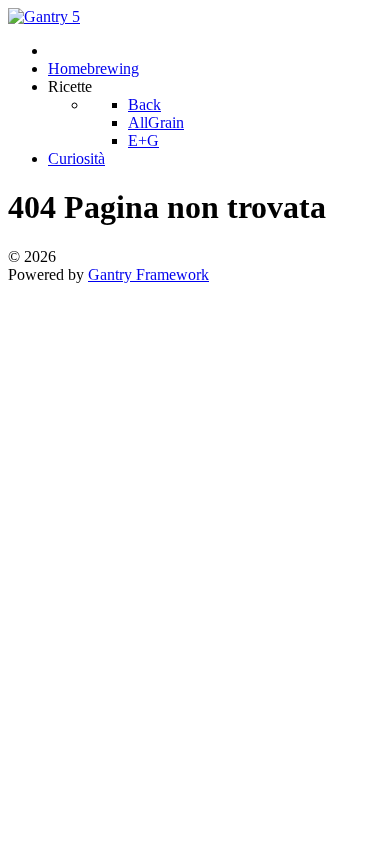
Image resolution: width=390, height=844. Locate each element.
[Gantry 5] (44, 16)
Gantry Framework (148, 274)
